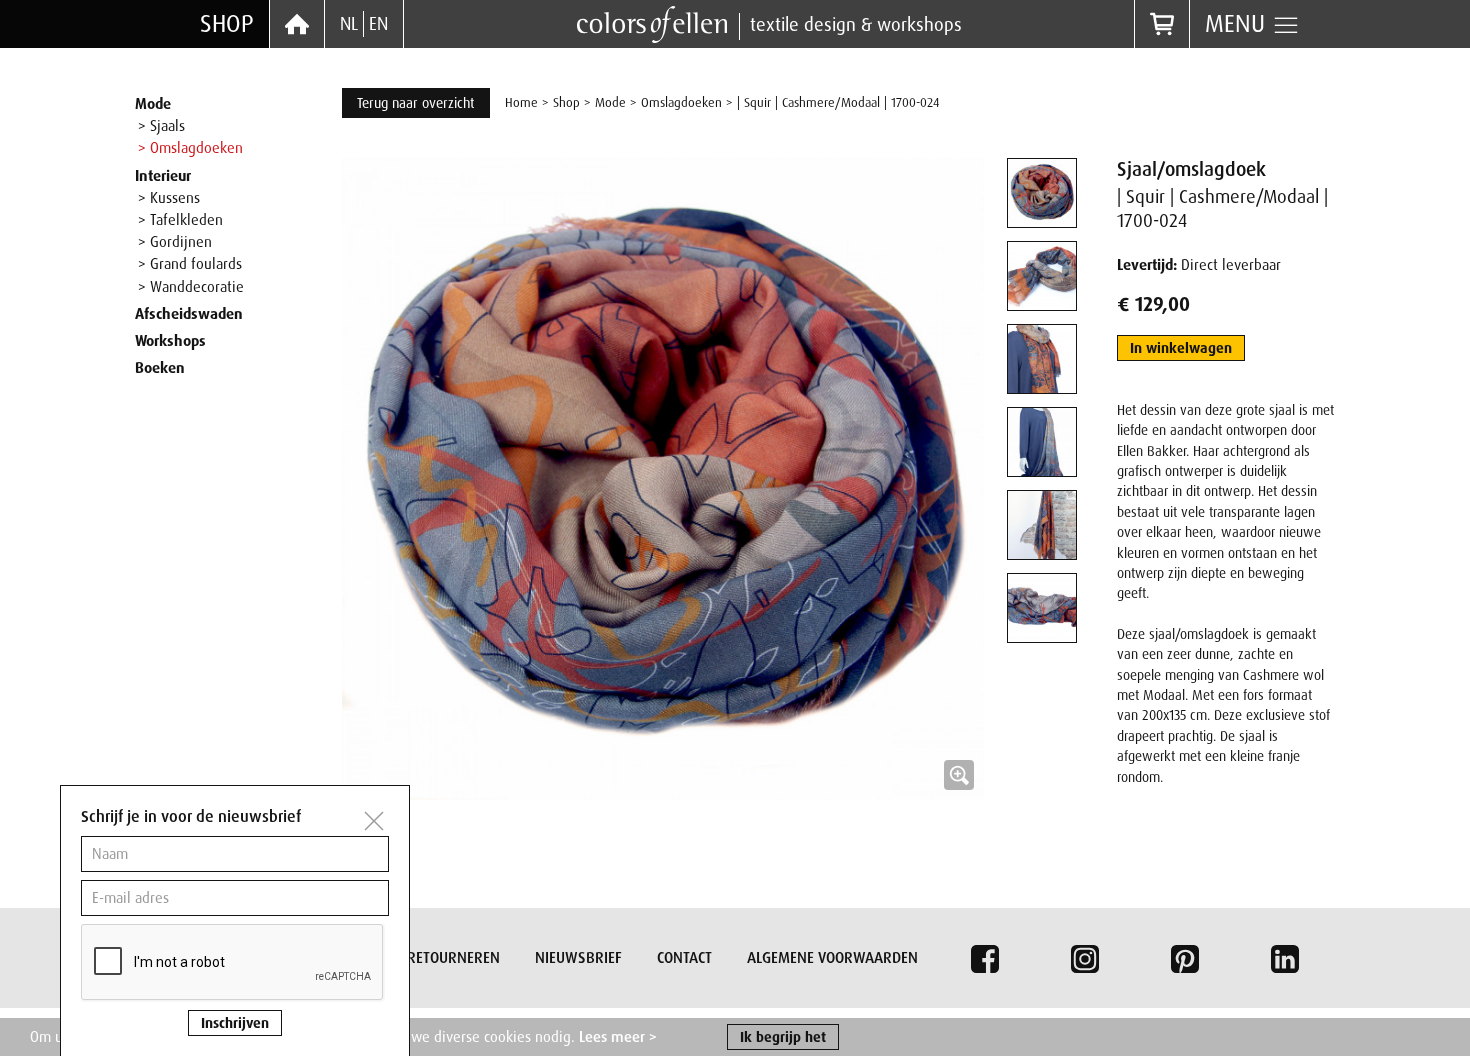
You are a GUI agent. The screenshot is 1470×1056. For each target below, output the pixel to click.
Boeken (160, 368)
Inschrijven (235, 1023)
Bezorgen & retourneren (411, 958)
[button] (663, 479)
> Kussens (169, 198)
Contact (684, 958)
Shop (227, 23)
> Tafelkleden (180, 220)
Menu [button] (1238, 23)
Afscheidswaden (189, 314)
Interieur (163, 176)
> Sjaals (161, 126)
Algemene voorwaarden (832, 958)
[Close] (374, 821)
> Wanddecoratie (191, 287)
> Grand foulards (190, 264)
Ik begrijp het (783, 1037)
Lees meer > (618, 1037)
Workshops (170, 341)
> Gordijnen (175, 242)
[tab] (1042, 193)
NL (349, 24)
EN (378, 24)
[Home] (297, 24)
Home (521, 102)
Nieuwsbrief (578, 958)
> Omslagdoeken (190, 148)
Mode (153, 104)
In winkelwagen (1181, 348)
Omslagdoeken (681, 102)
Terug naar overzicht (416, 103)
